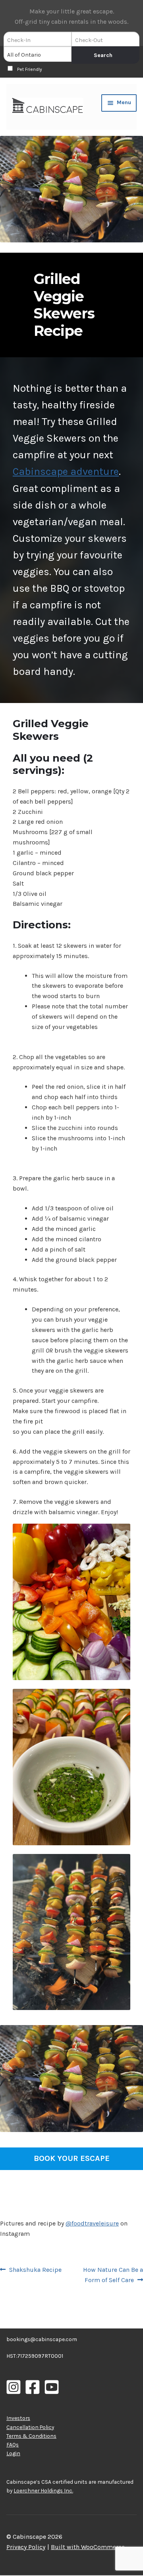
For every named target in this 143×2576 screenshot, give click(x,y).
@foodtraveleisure (92, 2223)
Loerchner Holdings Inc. (43, 2490)
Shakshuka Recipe (35, 2270)
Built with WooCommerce (88, 2547)
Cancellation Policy (30, 2427)
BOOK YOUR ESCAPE (72, 2158)
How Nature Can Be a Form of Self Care (113, 2275)
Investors (18, 2418)
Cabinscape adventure (66, 472)
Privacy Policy (26, 2547)
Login (13, 2453)
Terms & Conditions (31, 2436)
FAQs (13, 2445)
